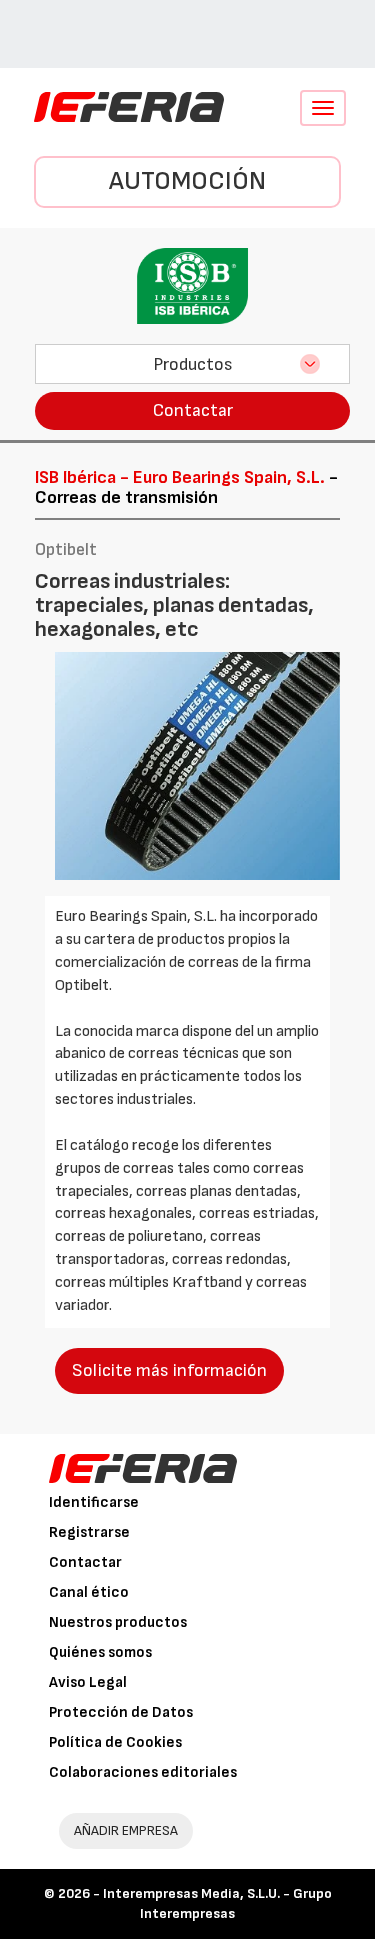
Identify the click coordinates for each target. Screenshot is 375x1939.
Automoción (187, 181)
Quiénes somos (100, 1652)
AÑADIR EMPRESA (126, 1830)
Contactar (193, 410)
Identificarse (94, 1502)
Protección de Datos (121, 1712)
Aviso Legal (88, 1682)
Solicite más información (169, 1370)
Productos (193, 364)
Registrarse (89, 1532)
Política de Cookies (115, 1742)
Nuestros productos (118, 1622)
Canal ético (89, 1592)
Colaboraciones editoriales (143, 1772)
